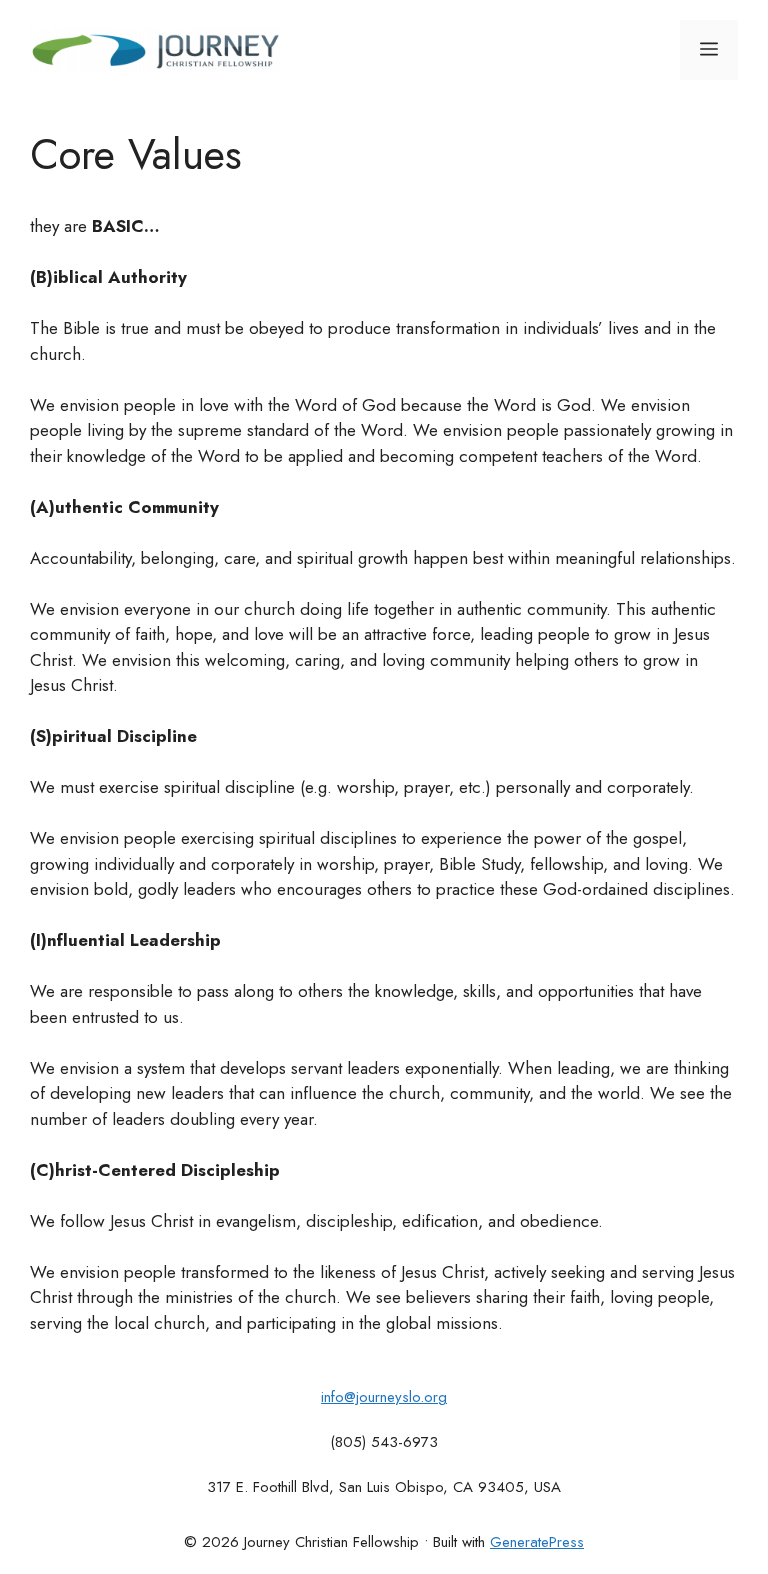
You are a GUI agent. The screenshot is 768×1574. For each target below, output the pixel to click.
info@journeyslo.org (384, 1397)
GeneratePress (537, 1542)
